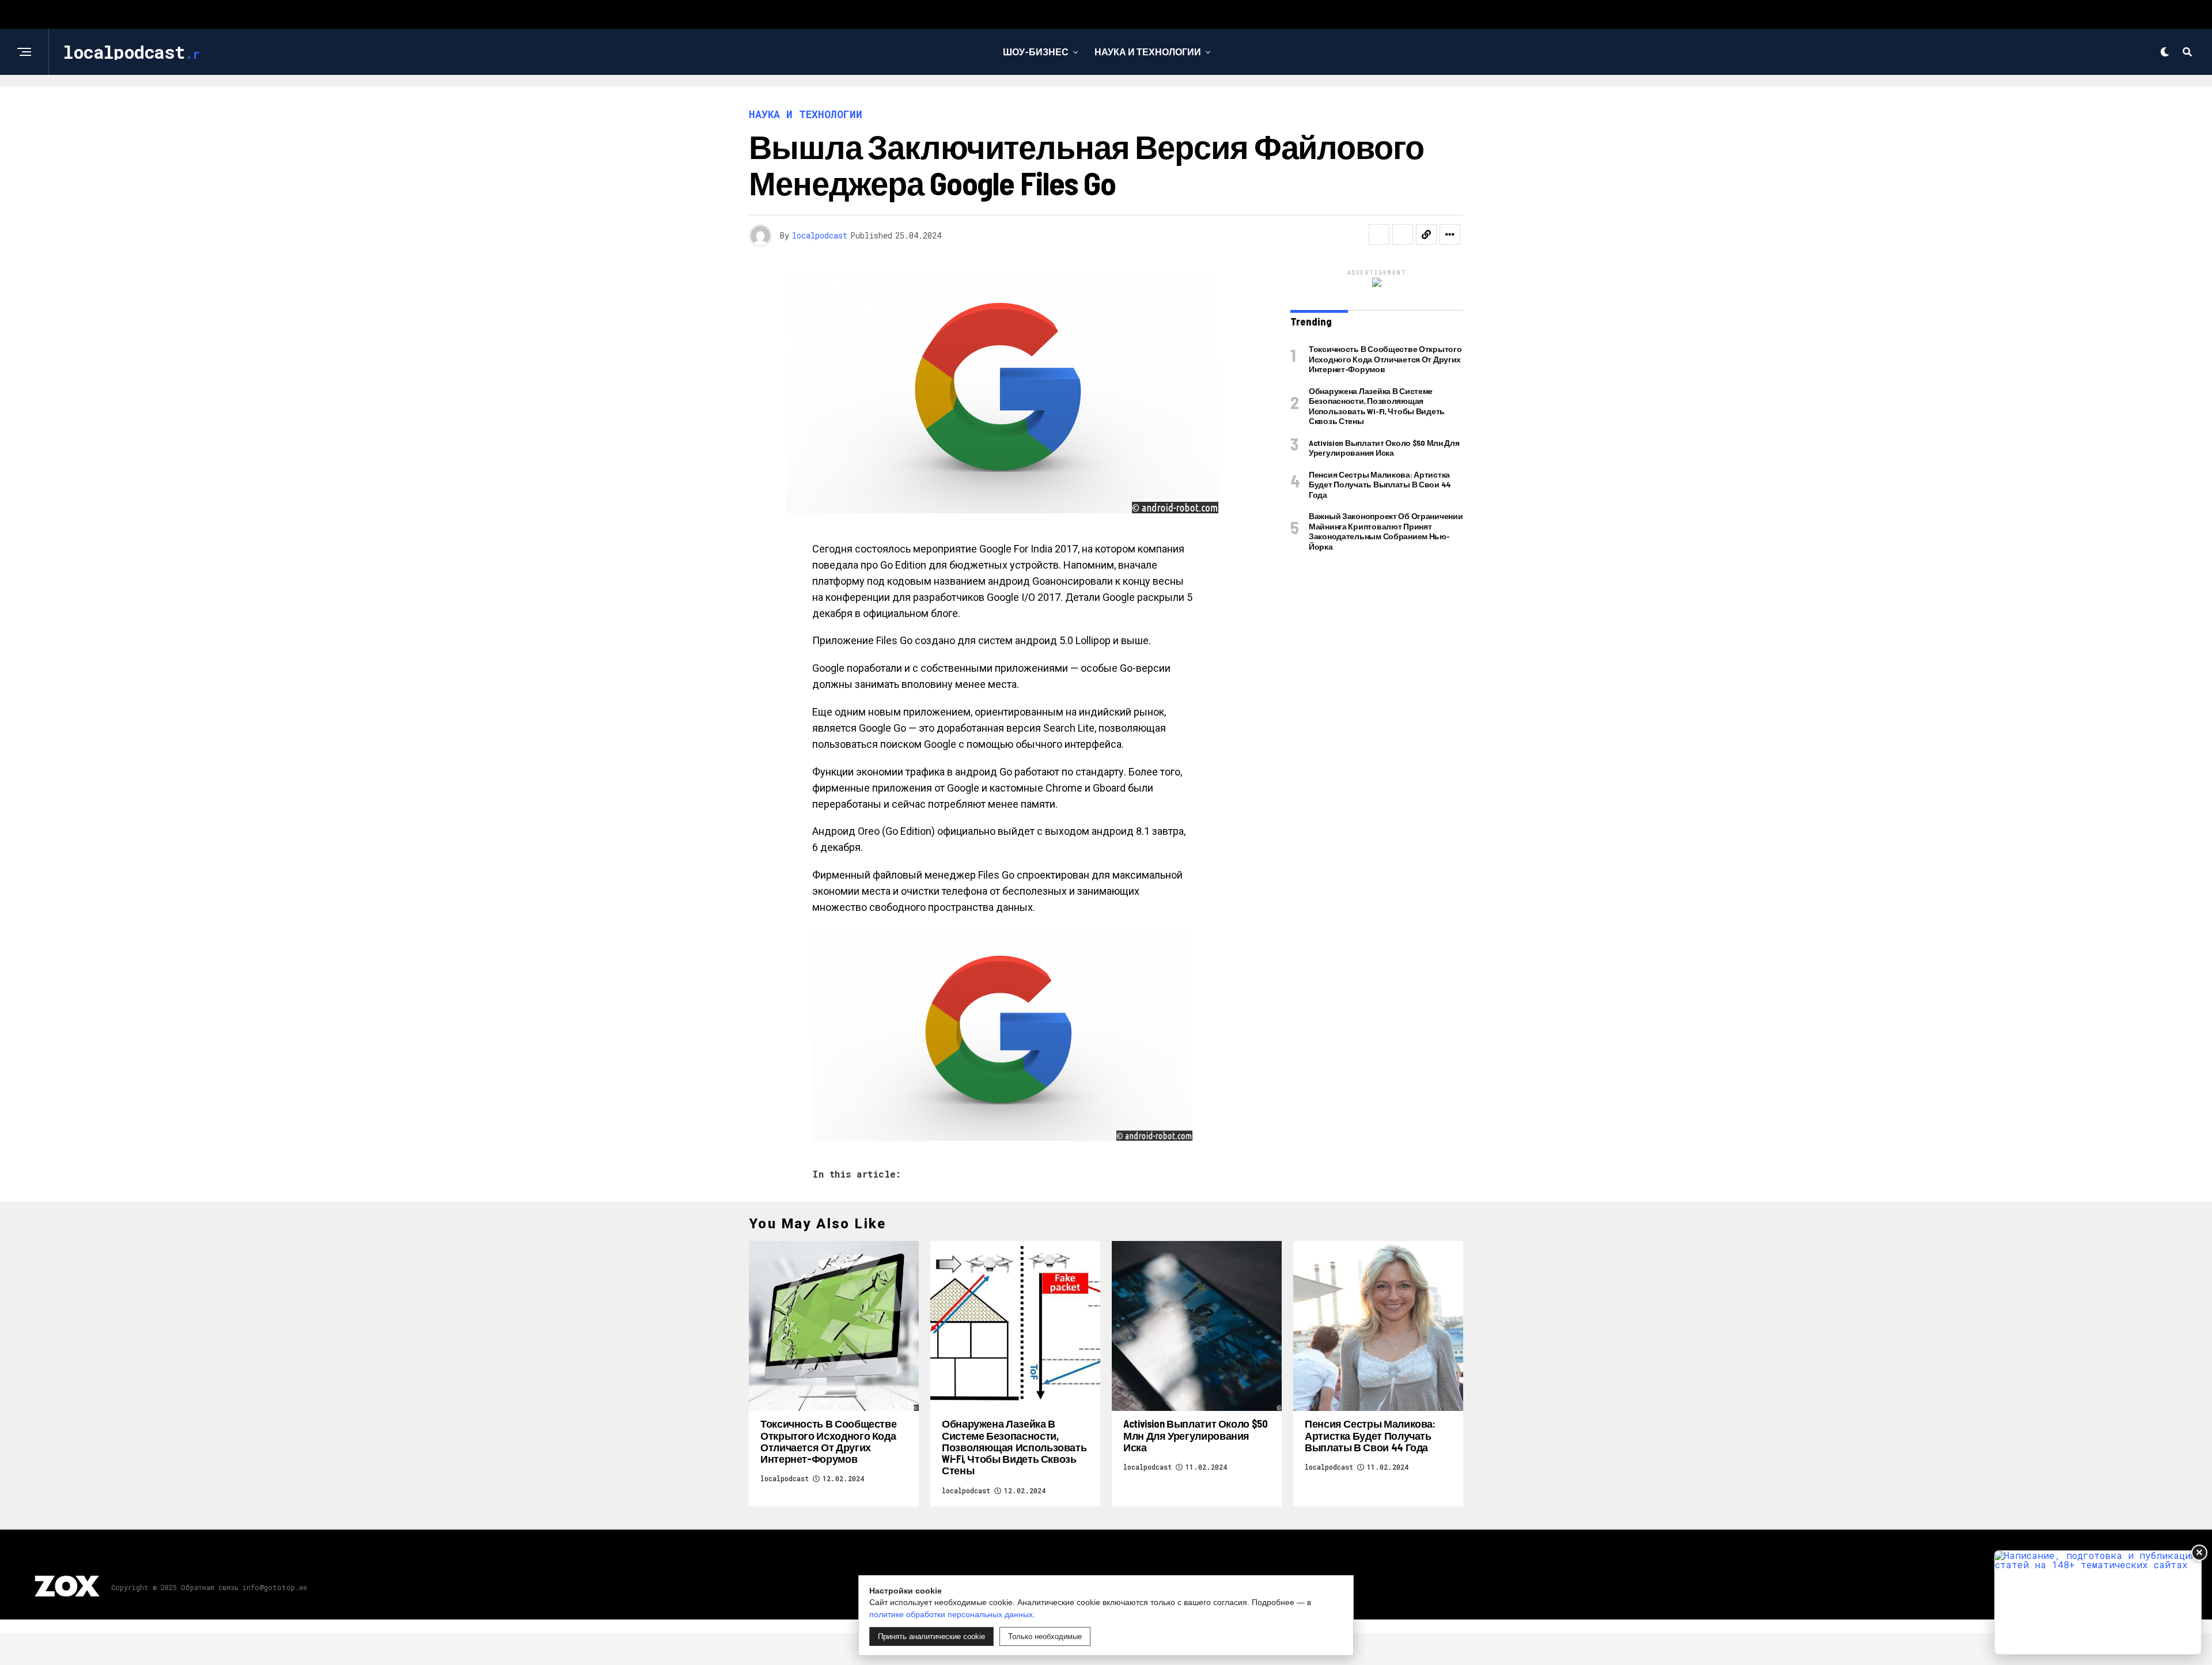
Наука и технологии (1148, 52)
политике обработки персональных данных (951, 1614)
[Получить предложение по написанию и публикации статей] (2098, 1602)
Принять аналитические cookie (931, 1636)
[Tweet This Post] (1403, 234)
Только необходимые (1045, 1636)
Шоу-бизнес (1036, 52)
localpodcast (820, 235)
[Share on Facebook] (1379, 234)
